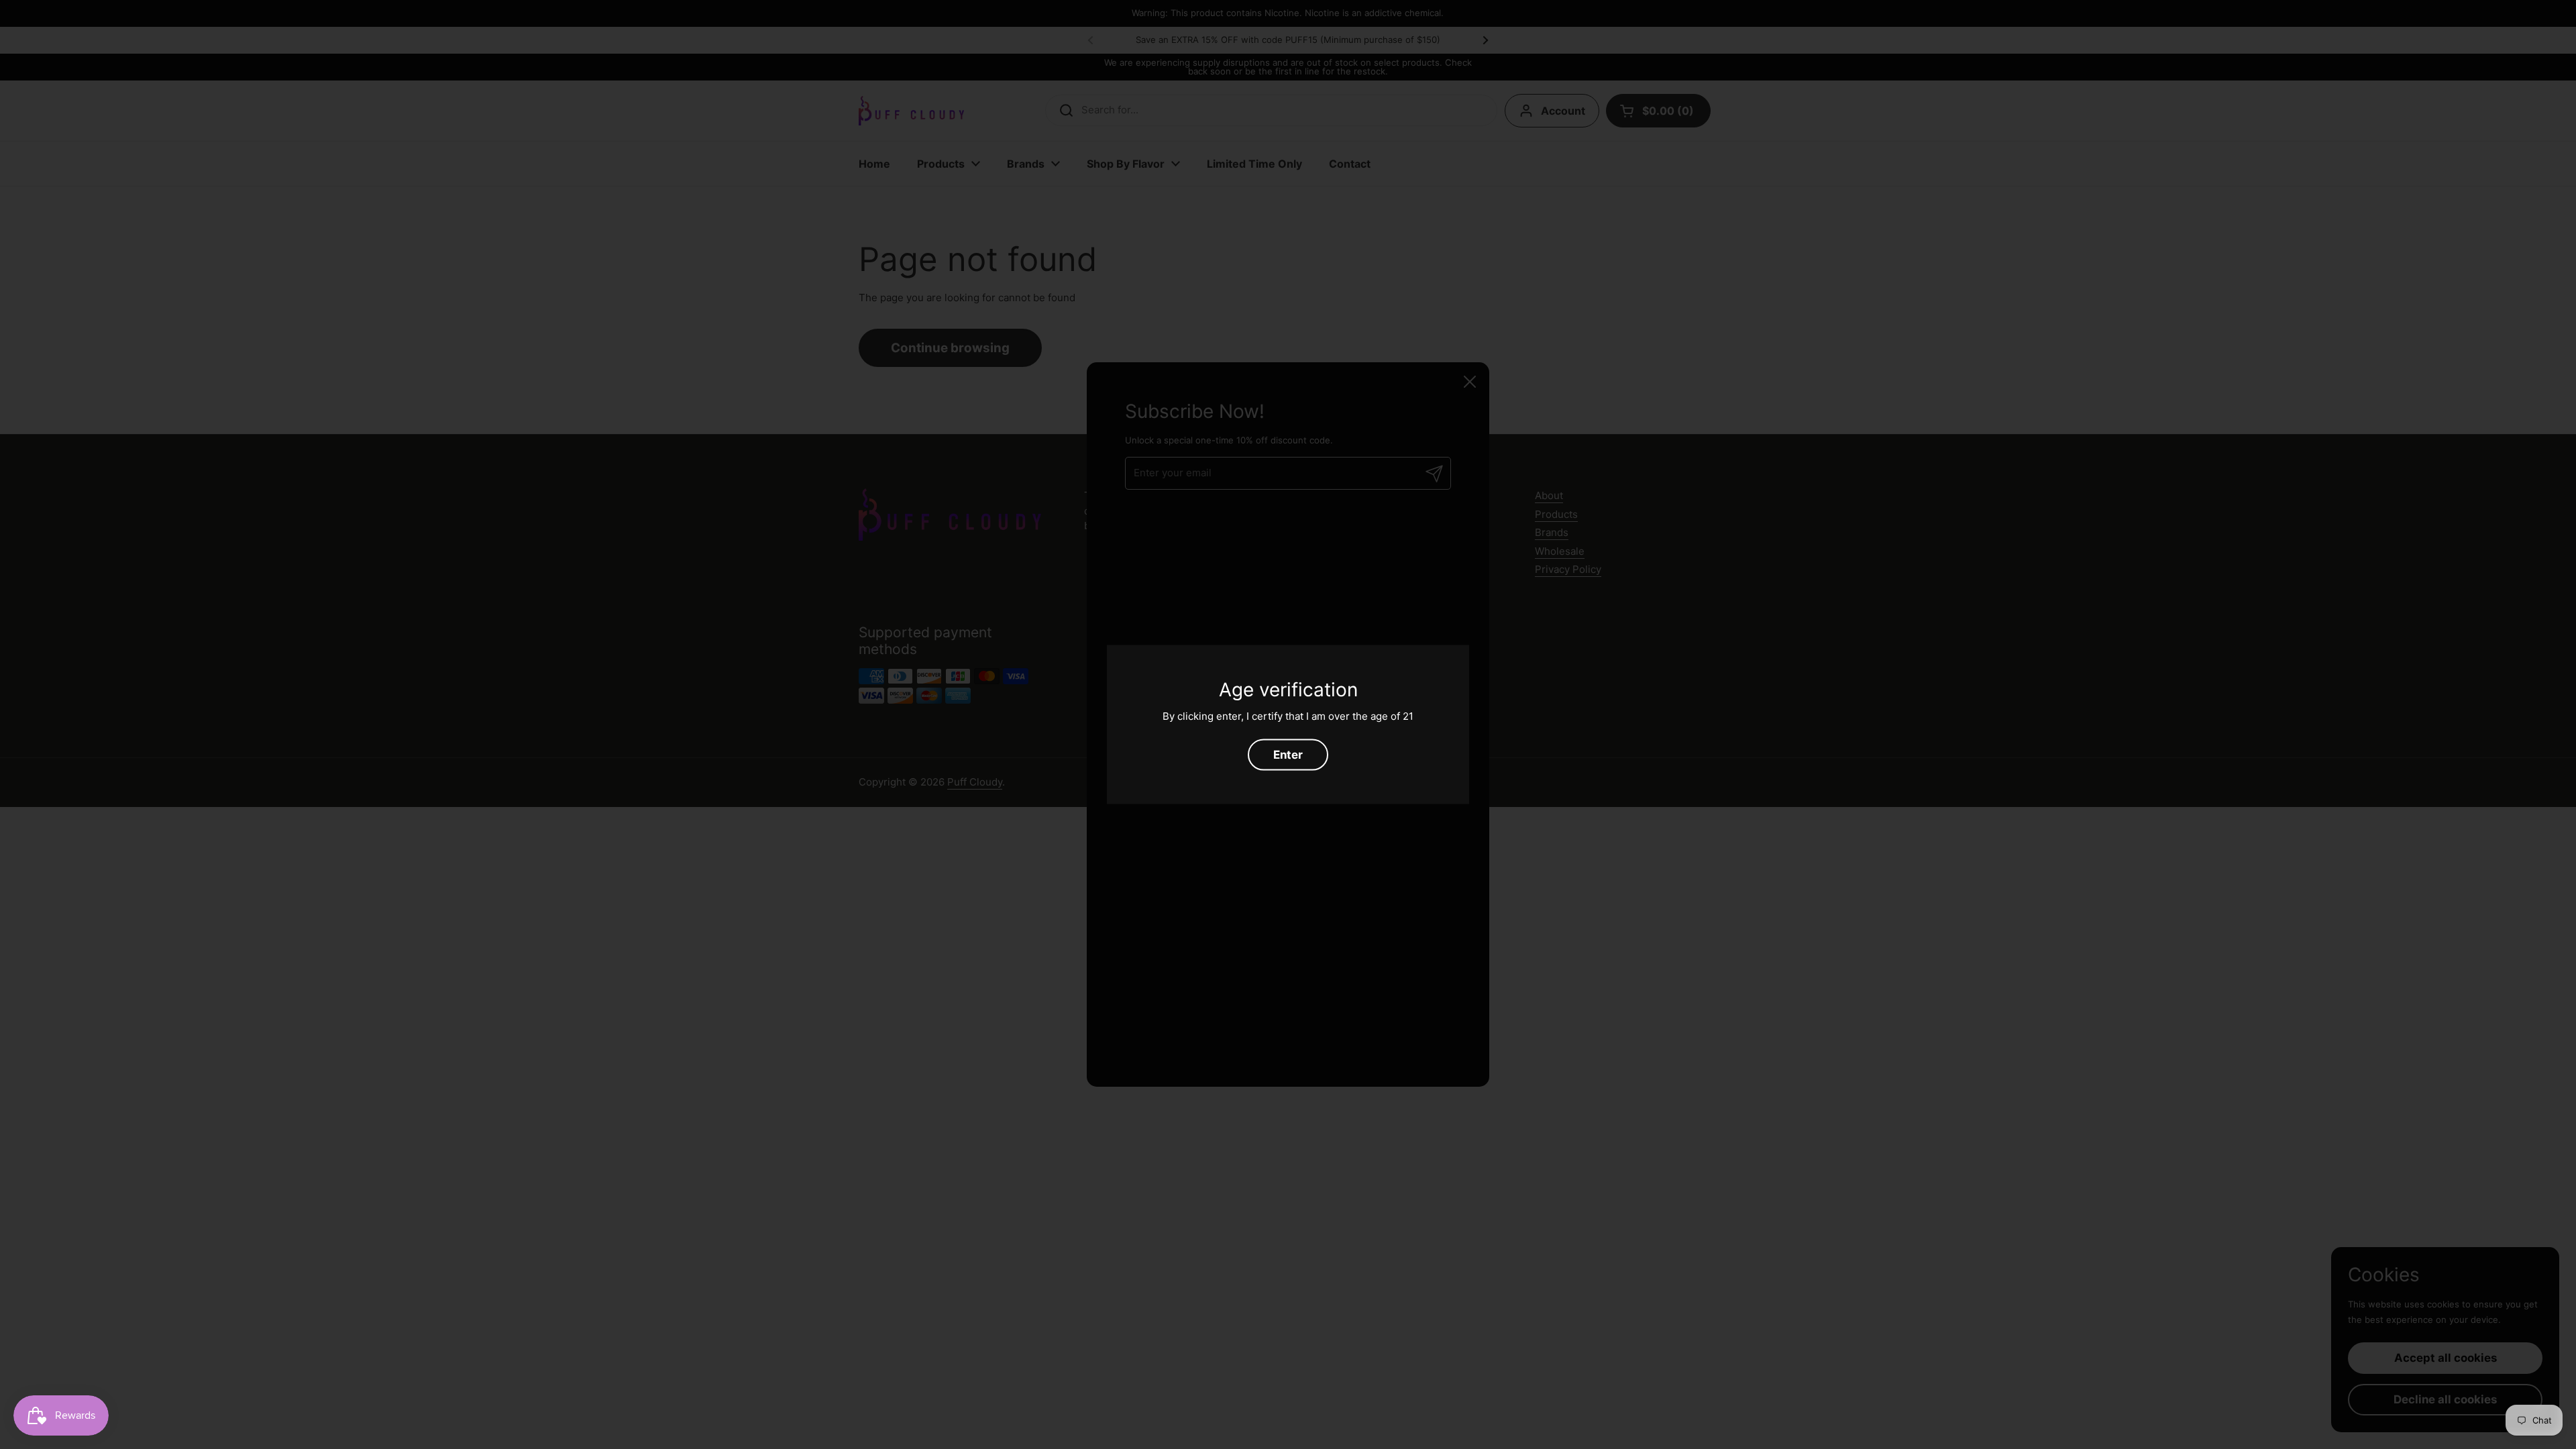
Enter (1288, 754)
